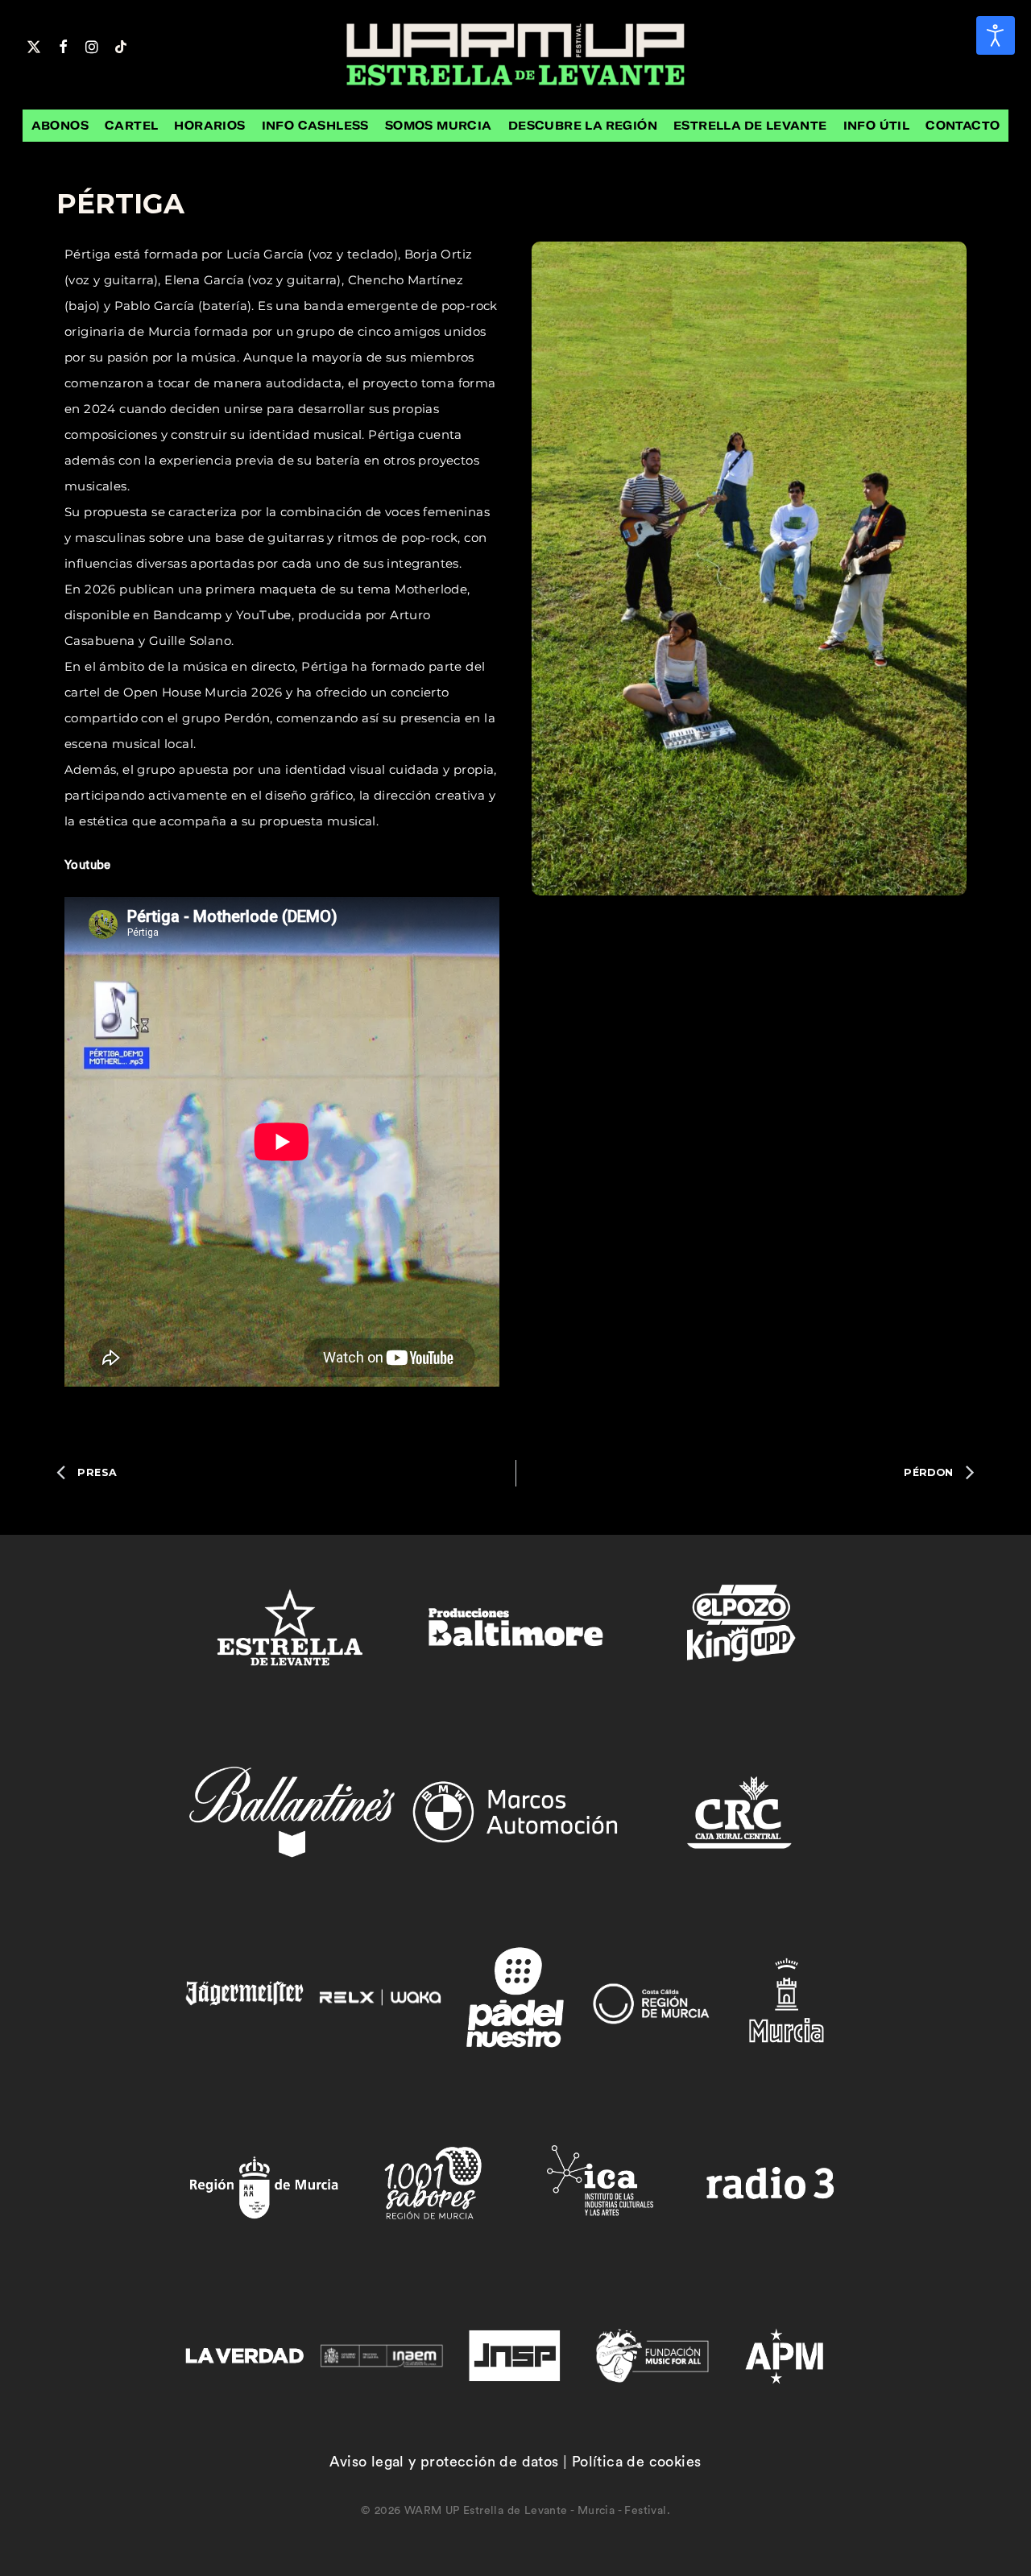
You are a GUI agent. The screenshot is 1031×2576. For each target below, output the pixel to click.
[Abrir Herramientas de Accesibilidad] (996, 35)
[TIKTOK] (121, 45)
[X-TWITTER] (34, 45)
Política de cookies (637, 2462)
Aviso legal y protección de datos (444, 2462)
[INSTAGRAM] (92, 45)
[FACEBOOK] (63, 45)
